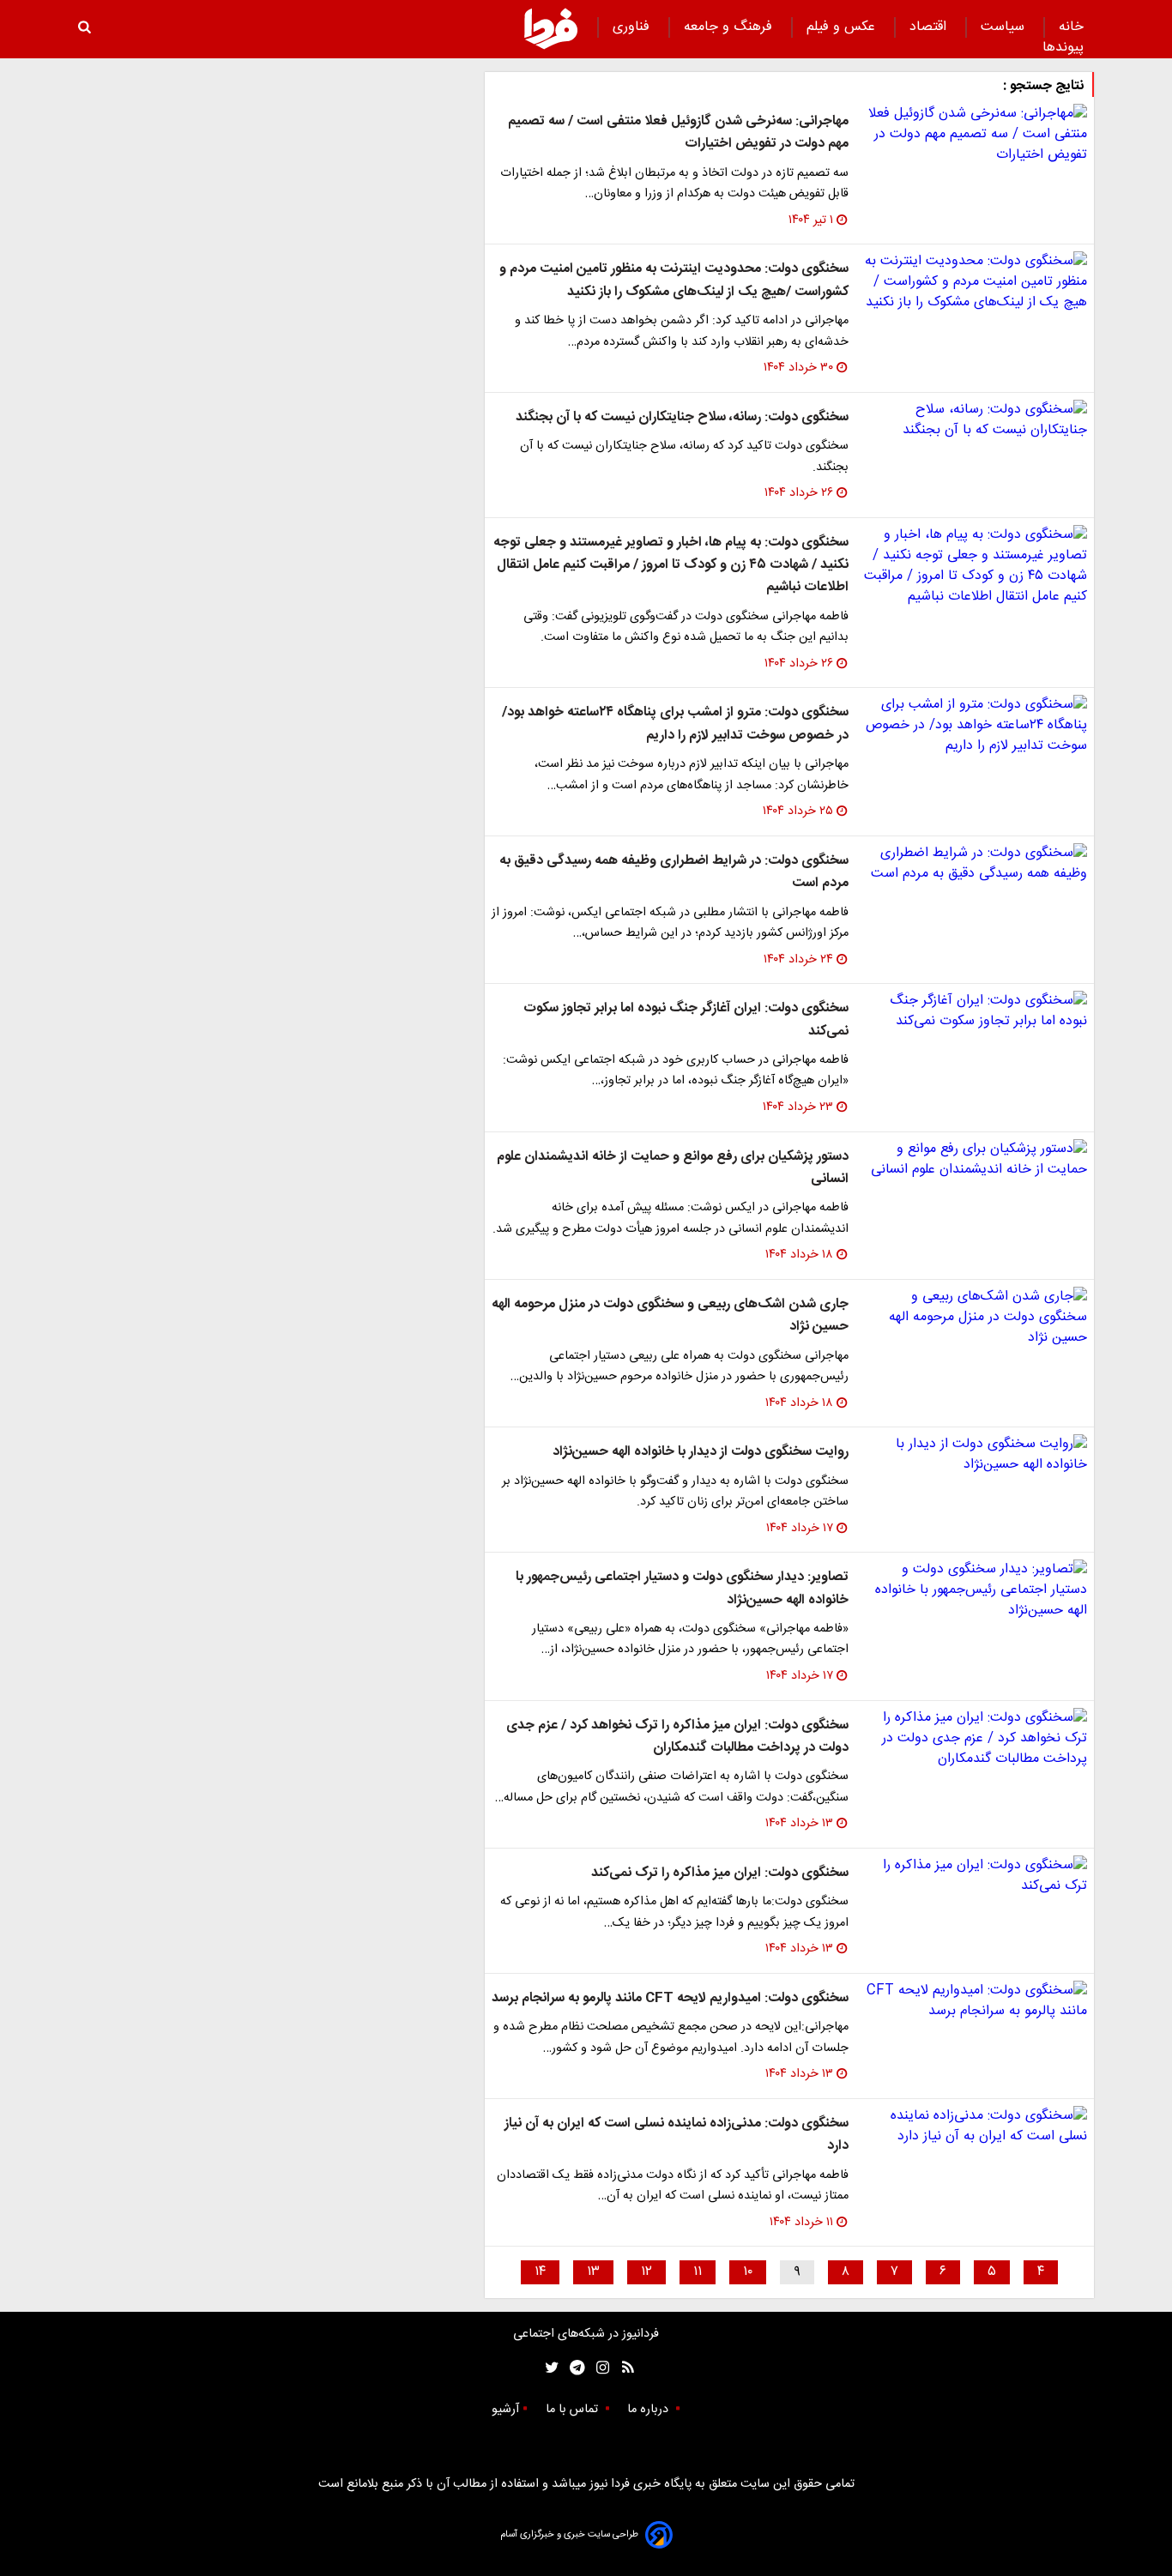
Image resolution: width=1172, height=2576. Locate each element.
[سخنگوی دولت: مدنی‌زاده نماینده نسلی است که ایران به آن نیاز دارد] (975, 2127)
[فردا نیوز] (551, 28)
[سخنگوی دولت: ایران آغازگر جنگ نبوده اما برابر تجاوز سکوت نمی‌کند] (975, 1011)
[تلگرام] (572, 2368)
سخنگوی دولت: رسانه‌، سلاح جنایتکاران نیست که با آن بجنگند (682, 417)
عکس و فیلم (843, 27)
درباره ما (649, 2410)
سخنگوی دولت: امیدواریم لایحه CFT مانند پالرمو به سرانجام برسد (670, 1998)
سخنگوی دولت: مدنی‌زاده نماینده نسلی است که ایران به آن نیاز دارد (677, 2135)
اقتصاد (930, 27)
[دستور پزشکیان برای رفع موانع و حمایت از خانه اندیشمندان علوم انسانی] (975, 1160)
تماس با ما (574, 2410)
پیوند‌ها (1063, 48)
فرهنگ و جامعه (730, 27)
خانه (1071, 27)
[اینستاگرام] (598, 2368)
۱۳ (593, 2272)
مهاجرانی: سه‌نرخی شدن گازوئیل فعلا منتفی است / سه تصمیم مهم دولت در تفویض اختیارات (678, 133)
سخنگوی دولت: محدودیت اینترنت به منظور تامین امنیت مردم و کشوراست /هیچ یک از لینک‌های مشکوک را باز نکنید (674, 280)
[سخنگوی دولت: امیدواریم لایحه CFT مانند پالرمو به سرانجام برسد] (975, 2001)
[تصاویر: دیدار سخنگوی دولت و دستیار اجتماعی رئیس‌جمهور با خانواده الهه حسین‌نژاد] (975, 1590)
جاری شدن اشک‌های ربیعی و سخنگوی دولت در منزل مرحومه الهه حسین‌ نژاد (670, 1315)
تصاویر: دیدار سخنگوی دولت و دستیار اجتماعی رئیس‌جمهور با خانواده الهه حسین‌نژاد (682, 1588)
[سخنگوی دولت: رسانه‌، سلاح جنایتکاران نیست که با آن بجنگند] (975, 420)
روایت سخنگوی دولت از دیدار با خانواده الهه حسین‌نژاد (701, 1452)
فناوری (633, 27)
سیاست (1005, 27)
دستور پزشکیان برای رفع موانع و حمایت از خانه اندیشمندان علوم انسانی (673, 1168)
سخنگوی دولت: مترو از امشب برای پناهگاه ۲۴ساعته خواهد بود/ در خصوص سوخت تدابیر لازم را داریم (675, 724)
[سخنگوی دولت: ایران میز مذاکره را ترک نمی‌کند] (975, 1876)
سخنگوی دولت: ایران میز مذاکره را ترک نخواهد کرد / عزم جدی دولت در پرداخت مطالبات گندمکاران (677, 1737)
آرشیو (505, 2410)
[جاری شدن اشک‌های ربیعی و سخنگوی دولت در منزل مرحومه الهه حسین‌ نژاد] (975, 1318)
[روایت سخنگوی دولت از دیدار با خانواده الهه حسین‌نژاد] (975, 1455)
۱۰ (748, 2272)
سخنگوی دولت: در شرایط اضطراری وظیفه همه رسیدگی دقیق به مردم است (674, 872)
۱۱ (698, 2272)
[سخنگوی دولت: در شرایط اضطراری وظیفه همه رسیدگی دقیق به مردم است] (975, 864)
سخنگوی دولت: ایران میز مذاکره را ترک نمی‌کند (720, 1873)
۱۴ (540, 2272)
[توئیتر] (548, 2368)
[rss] (622, 2368)
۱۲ (646, 2272)
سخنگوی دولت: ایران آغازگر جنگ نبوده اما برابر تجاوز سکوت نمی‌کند (686, 1020)
